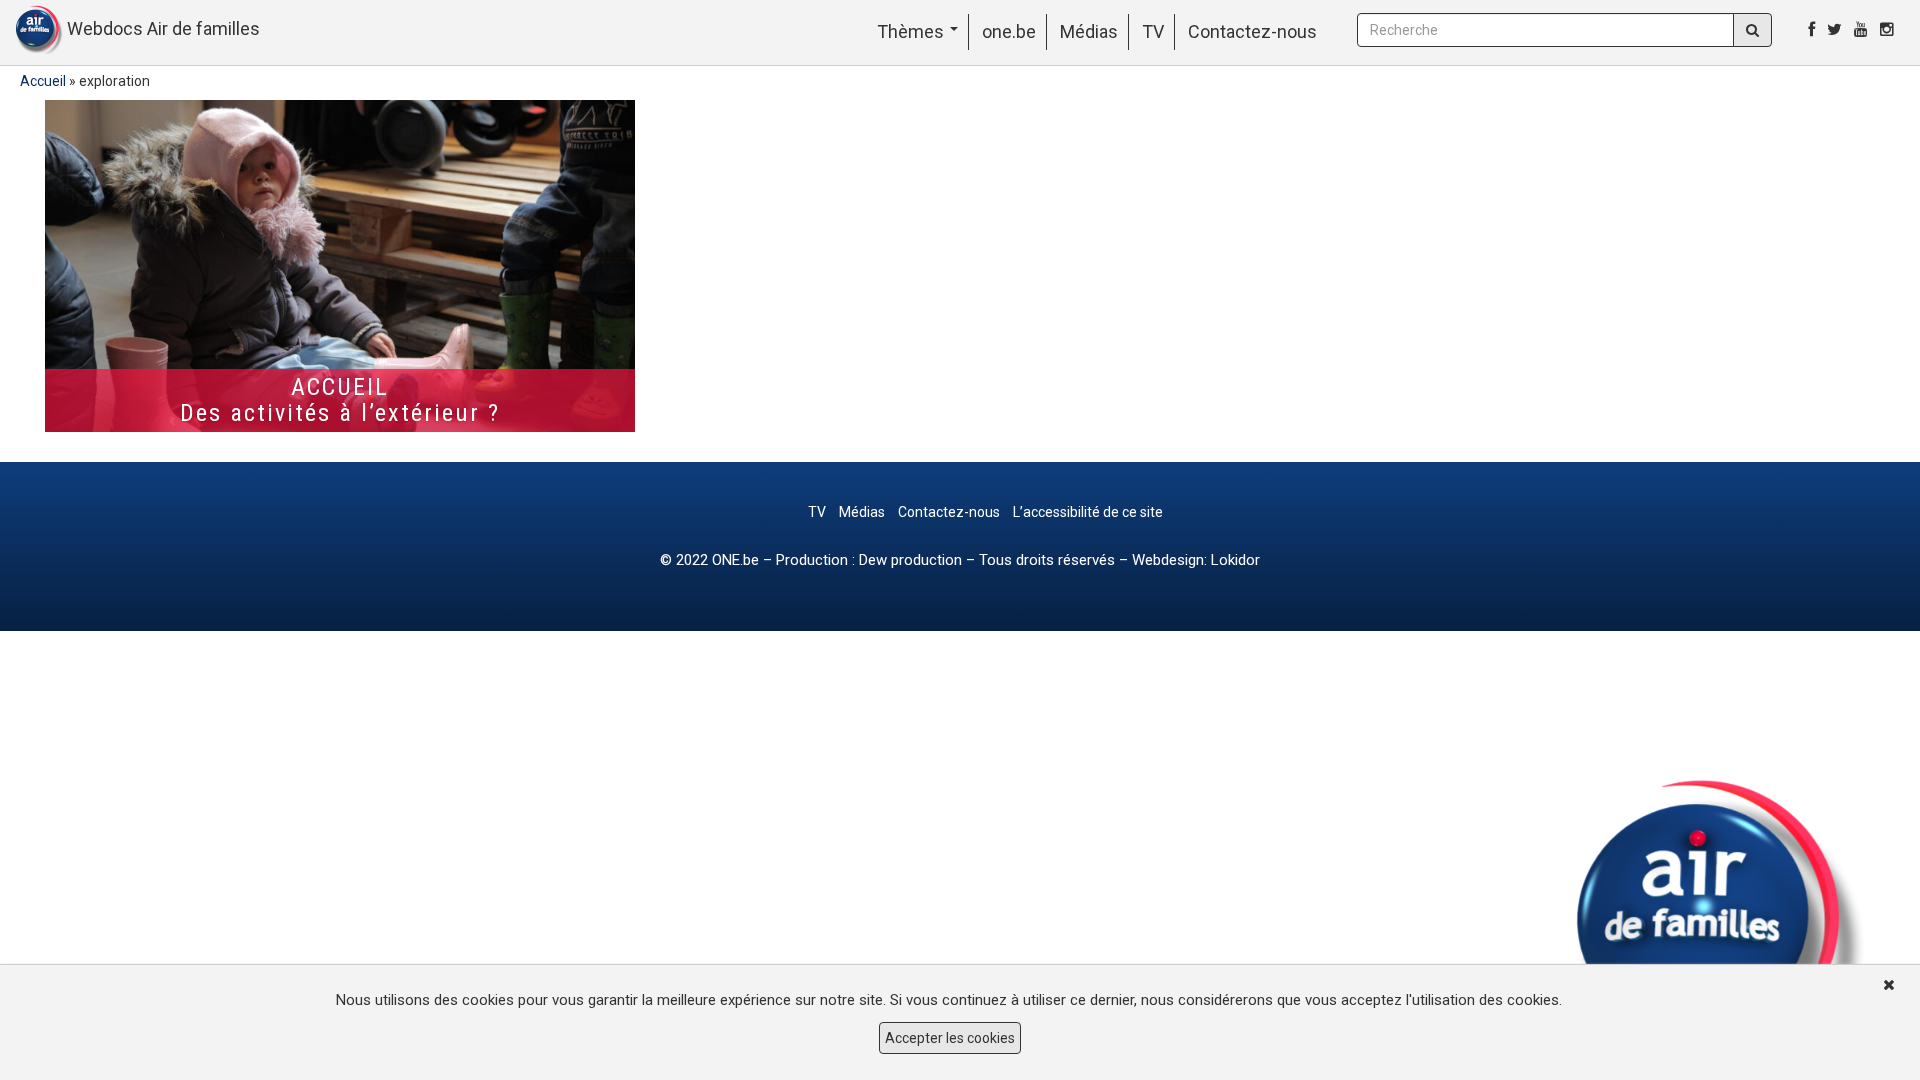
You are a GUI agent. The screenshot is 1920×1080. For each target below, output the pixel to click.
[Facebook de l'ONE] (1811, 29)
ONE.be (735, 560)
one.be (1009, 31)
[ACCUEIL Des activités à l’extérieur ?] (340, 266)
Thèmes (912, 31)
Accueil (43, 81)
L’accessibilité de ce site (1088, 512)
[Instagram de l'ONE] (1887, 29)
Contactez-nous (1252, 31)
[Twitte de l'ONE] (1834, 29)
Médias (1089, 31)
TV (1153, 31)
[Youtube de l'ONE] (1861, 29)
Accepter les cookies (950, 1038)
